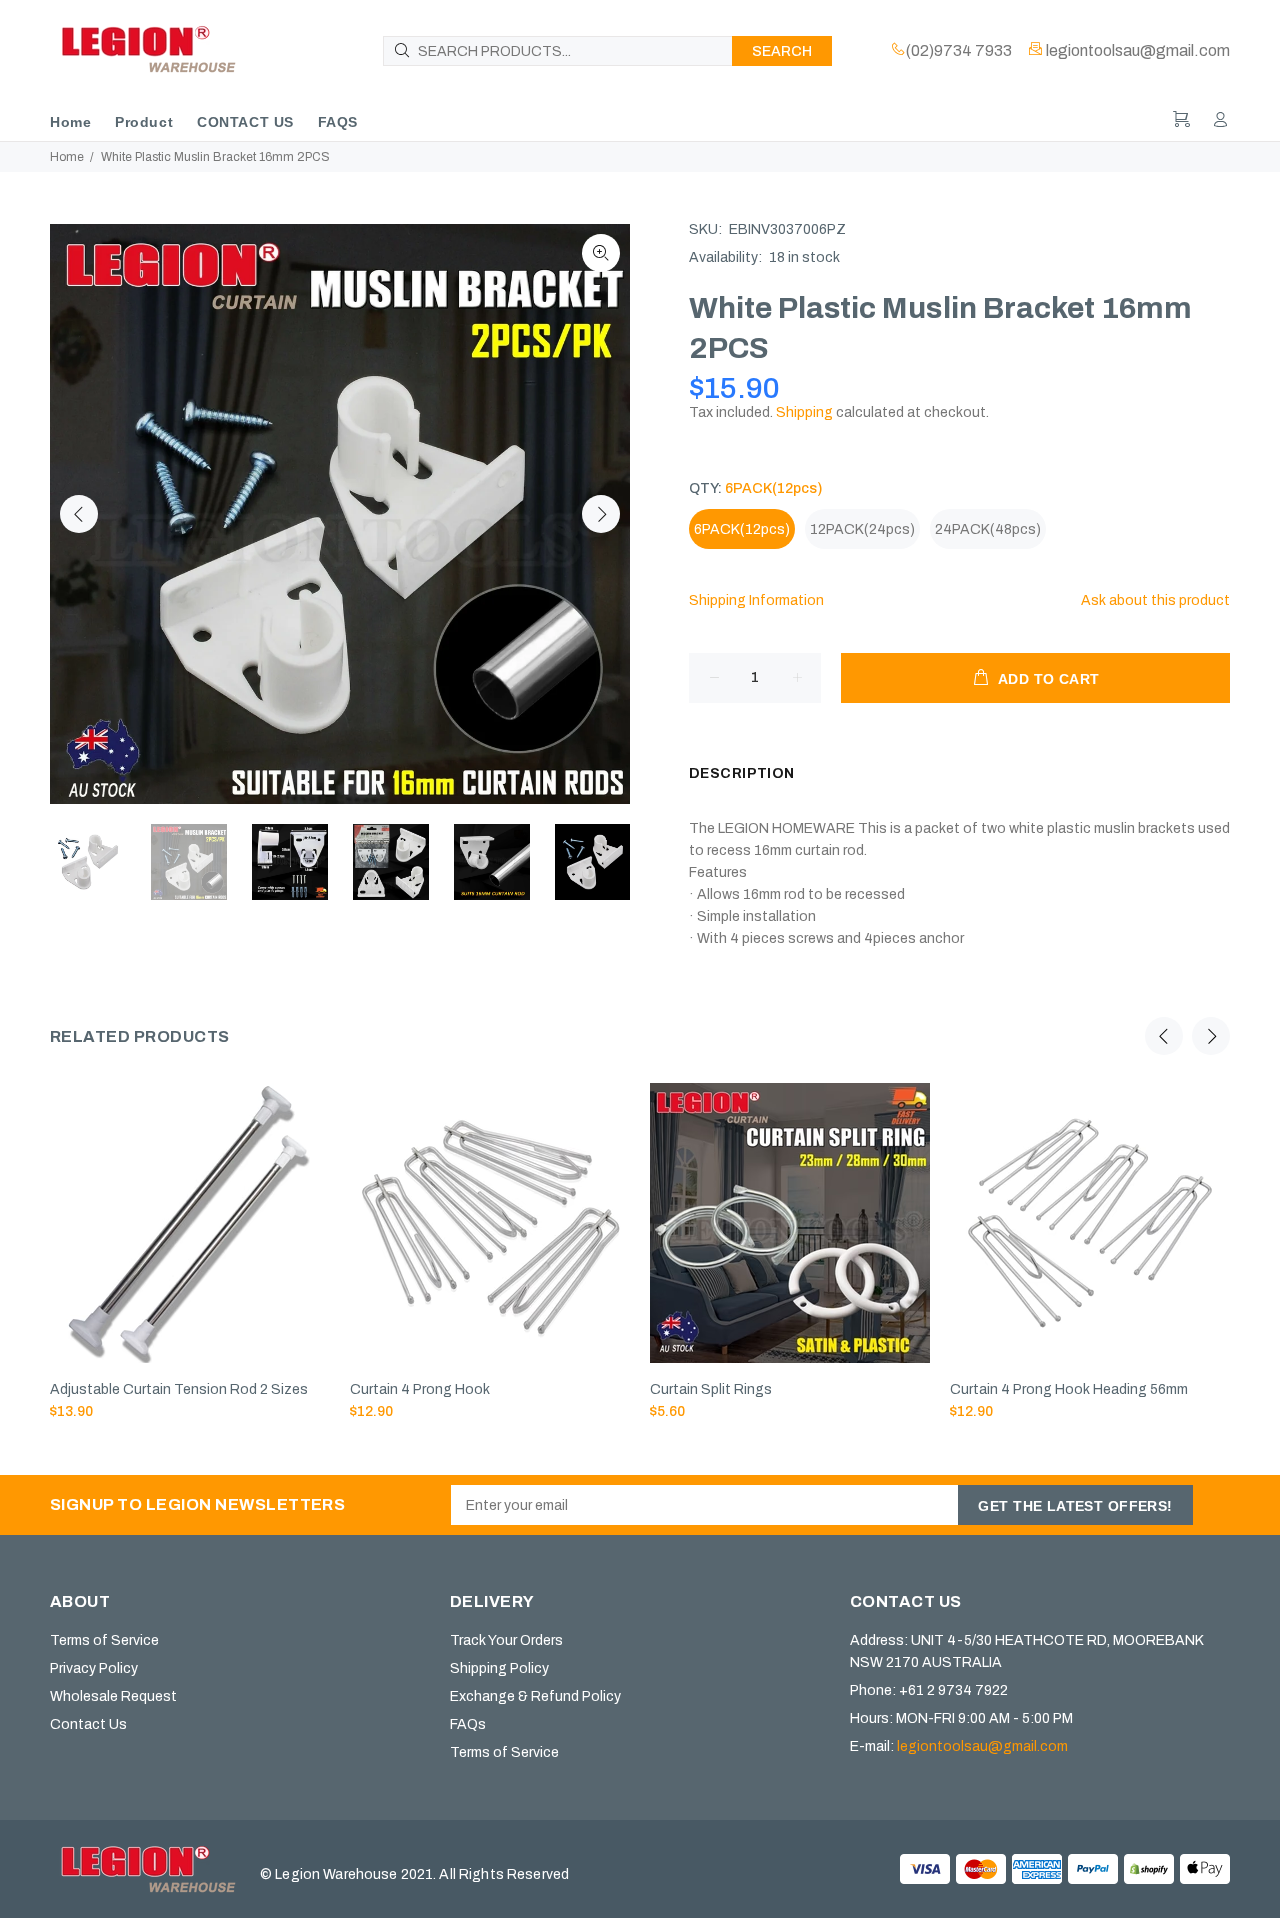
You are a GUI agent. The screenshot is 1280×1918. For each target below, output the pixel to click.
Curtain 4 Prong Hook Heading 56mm (1069, 1389)
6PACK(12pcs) (742, 529)
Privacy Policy (94, 1668)
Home (67, 157)
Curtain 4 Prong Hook (420, 1389)
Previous (79, 514)
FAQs (468, 1724)
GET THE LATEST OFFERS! (1075, 1506)
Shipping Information (756, 600)
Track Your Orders (506, 1640)
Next (601, 514)
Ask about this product (1155, 600)
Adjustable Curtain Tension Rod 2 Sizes (179, 1389)
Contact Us (88, 1724)
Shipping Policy (499, 1668)
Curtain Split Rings (711, 1389)
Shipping (804, 412)
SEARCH (782, 51)
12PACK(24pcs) (862, 529)
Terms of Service (104, 1640)
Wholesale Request (113, 1696)
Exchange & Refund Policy (535, 1696)
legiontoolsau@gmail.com (982, 1746)
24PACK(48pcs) (988, 529)
